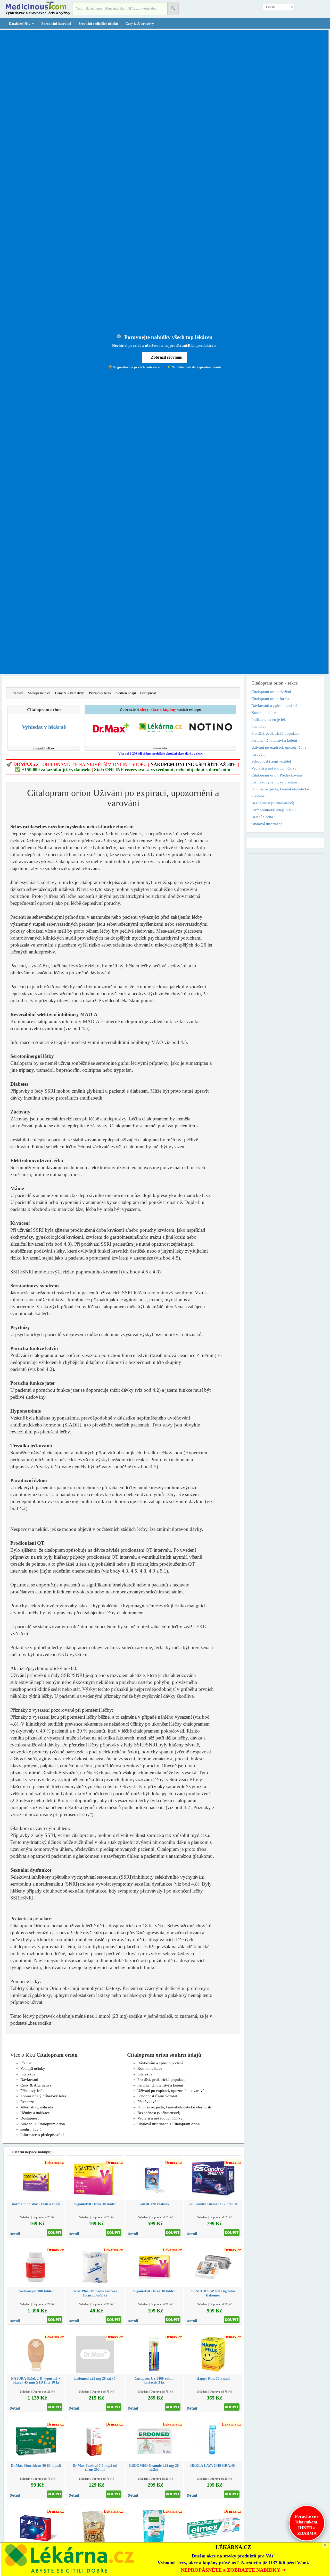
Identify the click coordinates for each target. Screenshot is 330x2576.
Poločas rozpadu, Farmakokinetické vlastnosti (174, 2107)
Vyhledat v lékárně (44, 727)
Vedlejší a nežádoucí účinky (160, 2118)
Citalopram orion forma (270, 699)
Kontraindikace (150, 2068)
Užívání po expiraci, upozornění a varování (172, 2091)
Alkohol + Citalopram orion (43, 2124)
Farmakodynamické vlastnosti (275, 782)
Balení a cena (262, 817)
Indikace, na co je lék (269, 720)
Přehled (17, 693)
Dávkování (29, 2080)
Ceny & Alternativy (140, 24)
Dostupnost (148, 693)
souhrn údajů (31, 2129)
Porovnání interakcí (56, 24)
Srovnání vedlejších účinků (98, 24)
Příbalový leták (100, 693)
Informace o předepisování (42, 2135)
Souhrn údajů (126, 693)
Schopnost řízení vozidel (157, 2096)
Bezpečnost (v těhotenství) (159, 2113)
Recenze (27, 2102)
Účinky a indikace (35, 2113)
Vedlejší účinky (39, 693)
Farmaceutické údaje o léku (274, 810)
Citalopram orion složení (271, 692)
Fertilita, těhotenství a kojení (160, 2085)
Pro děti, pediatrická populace (161, 2080)
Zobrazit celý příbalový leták (44, 2096)
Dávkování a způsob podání (160, 2063)
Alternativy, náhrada (37, 2107)
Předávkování (148, 2102)
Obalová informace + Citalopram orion (169, 2124)
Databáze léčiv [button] (20, 24)
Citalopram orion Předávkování (277, 775)
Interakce (28, 2074)
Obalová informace (267, 824)
